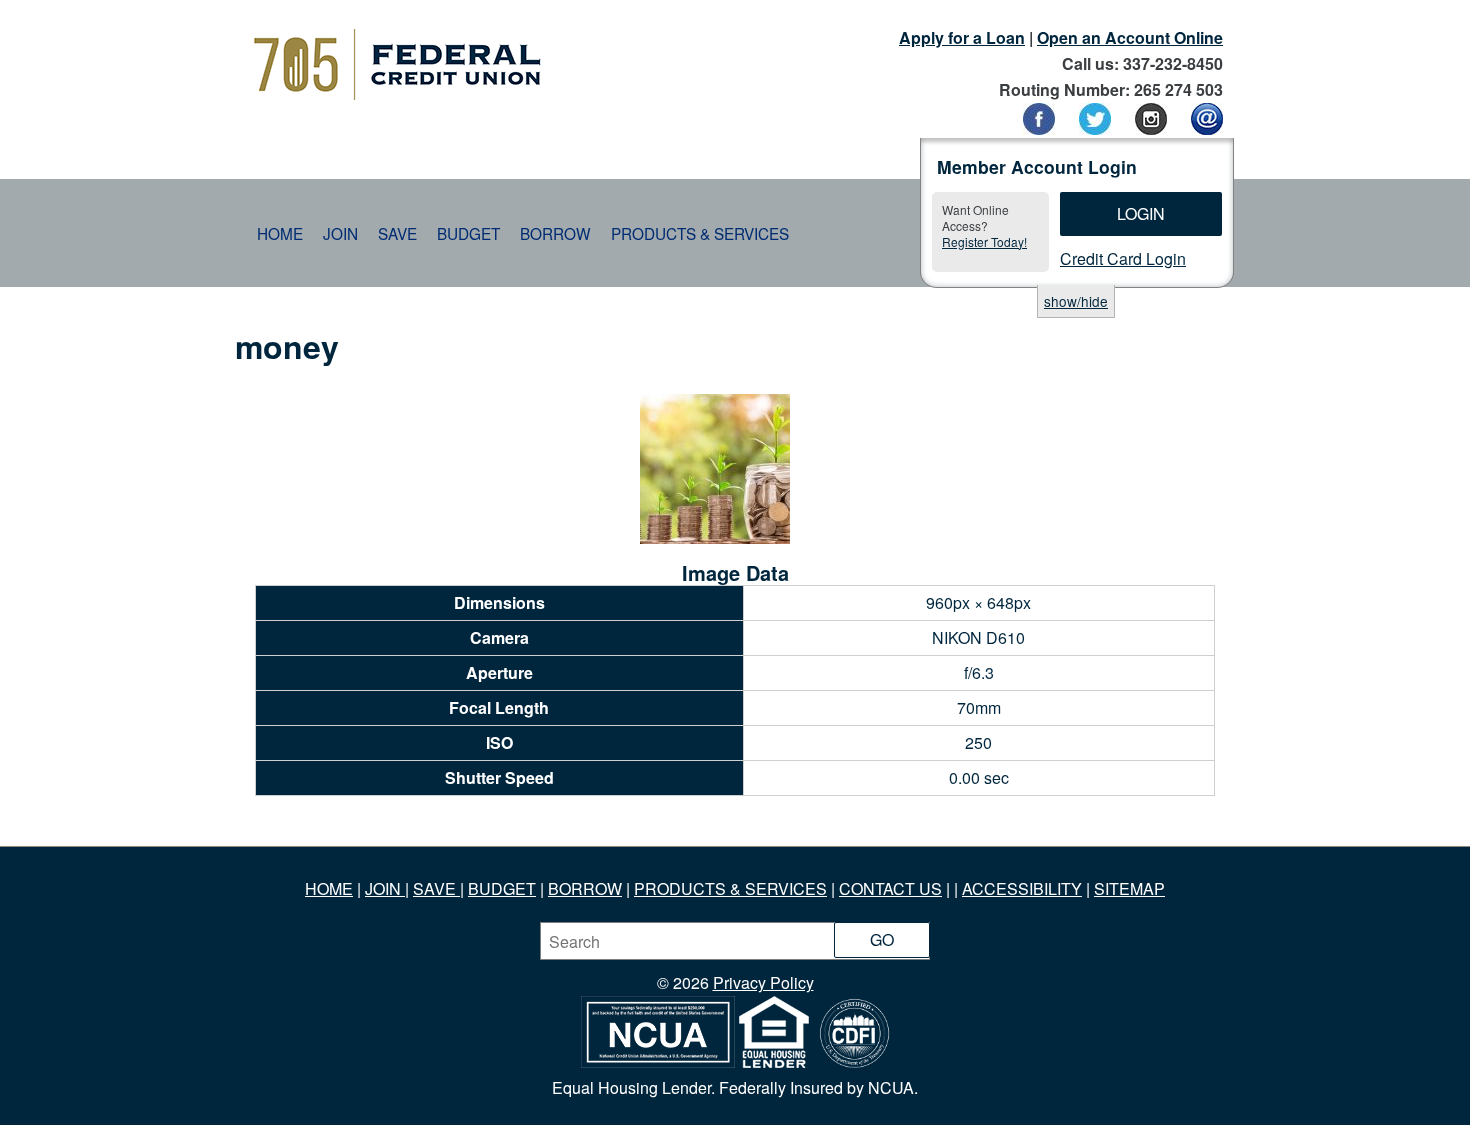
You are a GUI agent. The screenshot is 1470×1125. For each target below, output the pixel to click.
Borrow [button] (555, 233)
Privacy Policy (763, 982)
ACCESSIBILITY (1022, 888)
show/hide (1076, 301)
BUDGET (502, 888)
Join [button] (340, 233)
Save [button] (397, 233)
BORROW (585, 888)
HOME (329, 888)
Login (1141, 213)
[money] (715, 537)
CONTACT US (890, 888)
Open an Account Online (1130, 37)
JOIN (385, 888)
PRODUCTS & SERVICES (730, 888)
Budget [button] (468, 233)
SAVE (436, 888)
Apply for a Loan (962, 37)
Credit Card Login (1123, 258)
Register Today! (984, 241)
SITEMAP (1129, 888)
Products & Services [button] (700, 233)
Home (280, 233)
